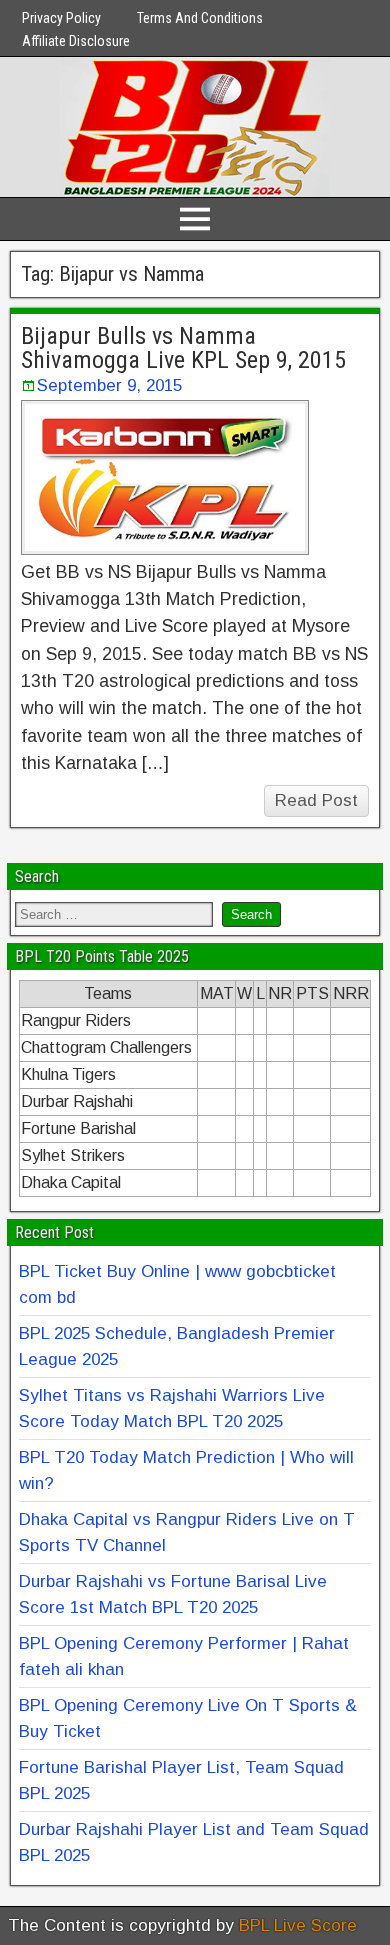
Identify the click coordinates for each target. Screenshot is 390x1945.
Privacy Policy (61, 18)
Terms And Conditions (200, 18)
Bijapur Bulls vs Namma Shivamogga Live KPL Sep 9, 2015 (183, 348)
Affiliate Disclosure (76, 41)
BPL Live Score (298, 1925)
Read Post (316, 800)
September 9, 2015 (109, 385)
